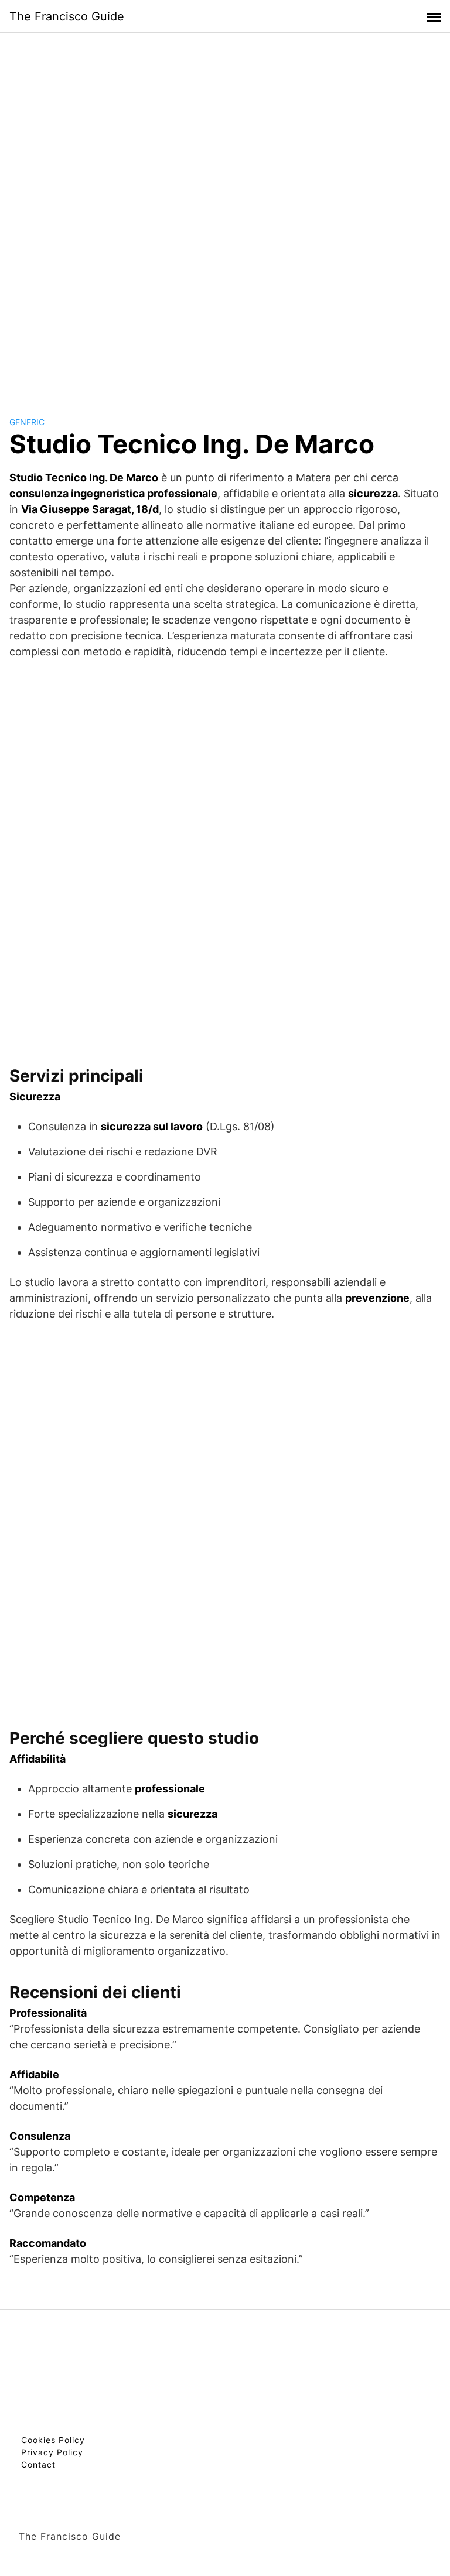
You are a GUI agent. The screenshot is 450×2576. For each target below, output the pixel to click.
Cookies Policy (53, 2440)
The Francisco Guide (67, 16)
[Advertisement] (225, 213)
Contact (38, 2464)
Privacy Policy (52, 2452)
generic (27, 422)
